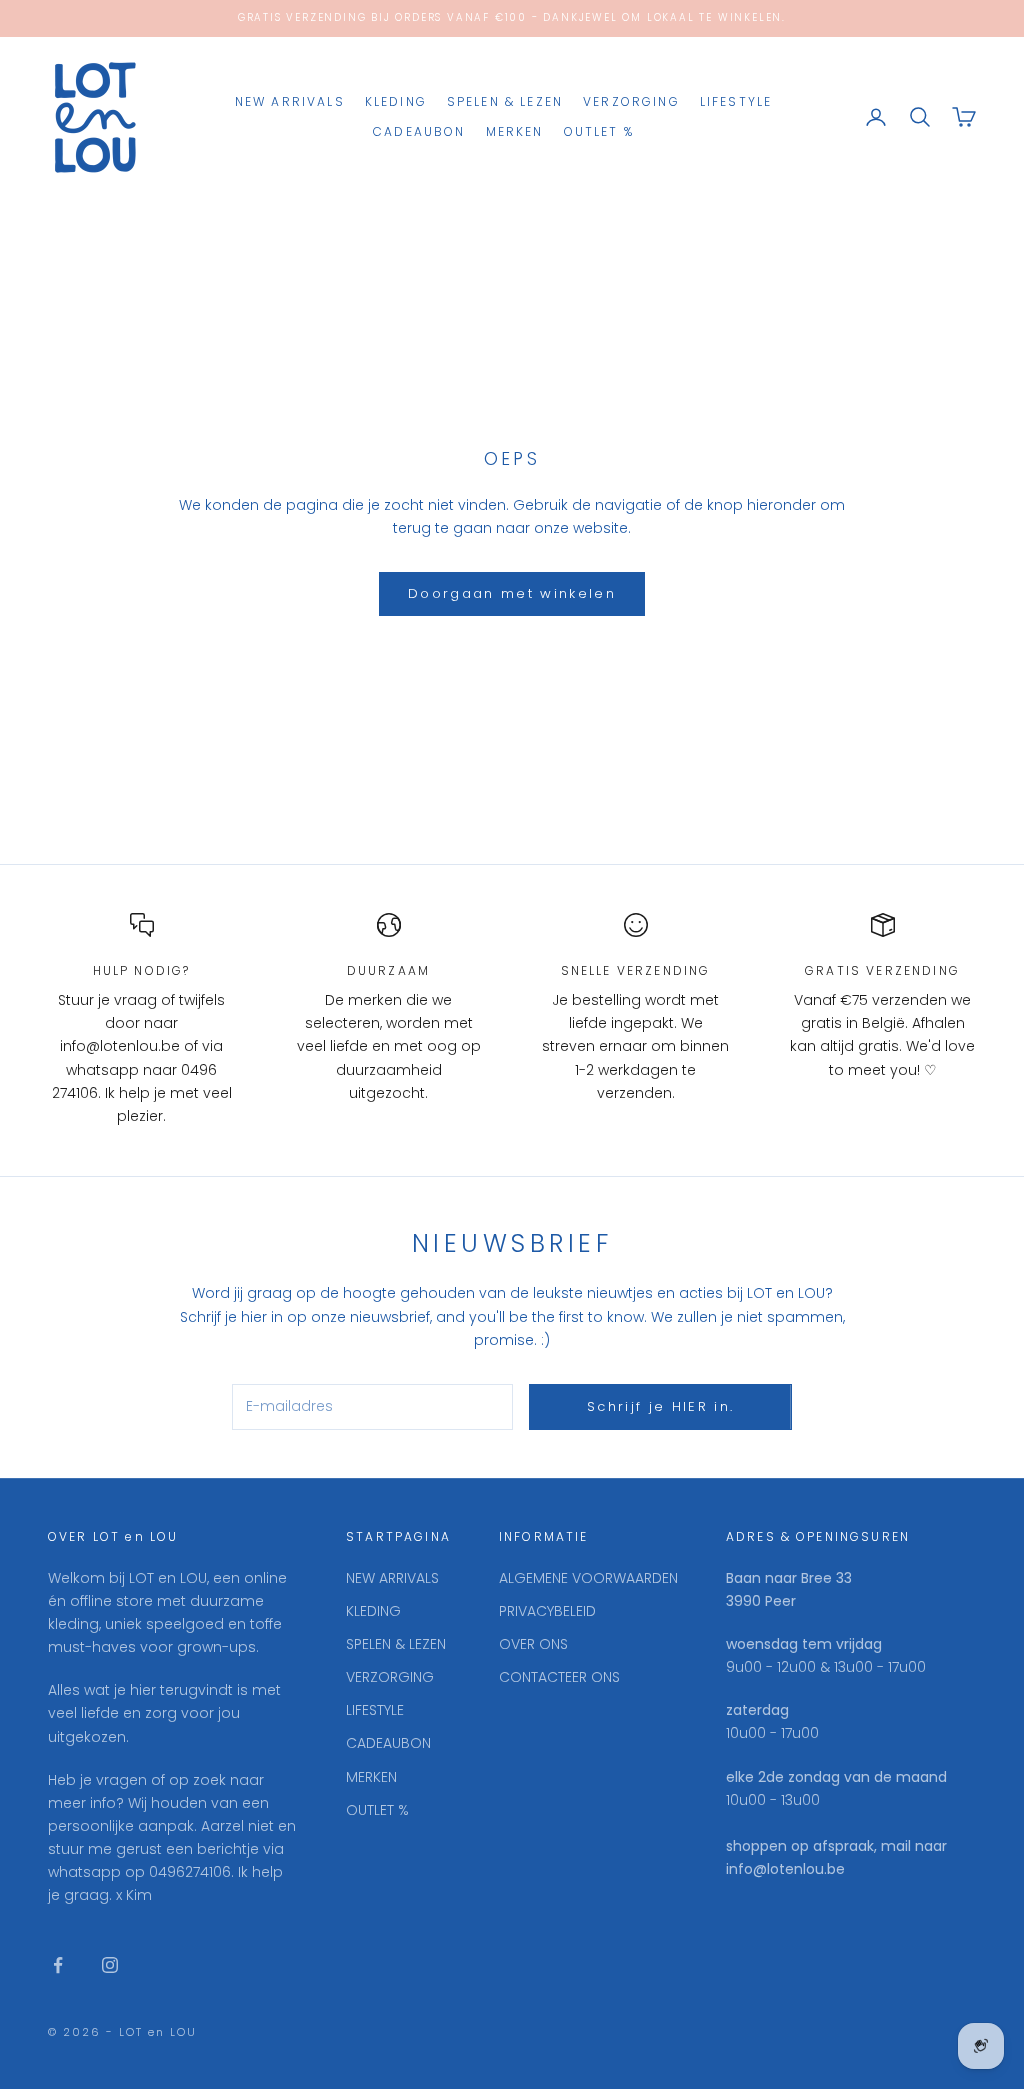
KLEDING (396, 101)
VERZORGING (631, 101)
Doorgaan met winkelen (512, 593)
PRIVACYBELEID (547, 1611)
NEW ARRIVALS (290, 101)
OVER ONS (533, 1644)
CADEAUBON (419, 131)
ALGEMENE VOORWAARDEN (588, 1578)
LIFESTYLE (736, 101)
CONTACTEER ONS (559, 1677)
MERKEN (515, 131)
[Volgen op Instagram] (110, 1965)
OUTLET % (599, 131)
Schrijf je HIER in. (660, 1406)
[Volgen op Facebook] (58, 1965)
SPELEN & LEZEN (505, 101)
